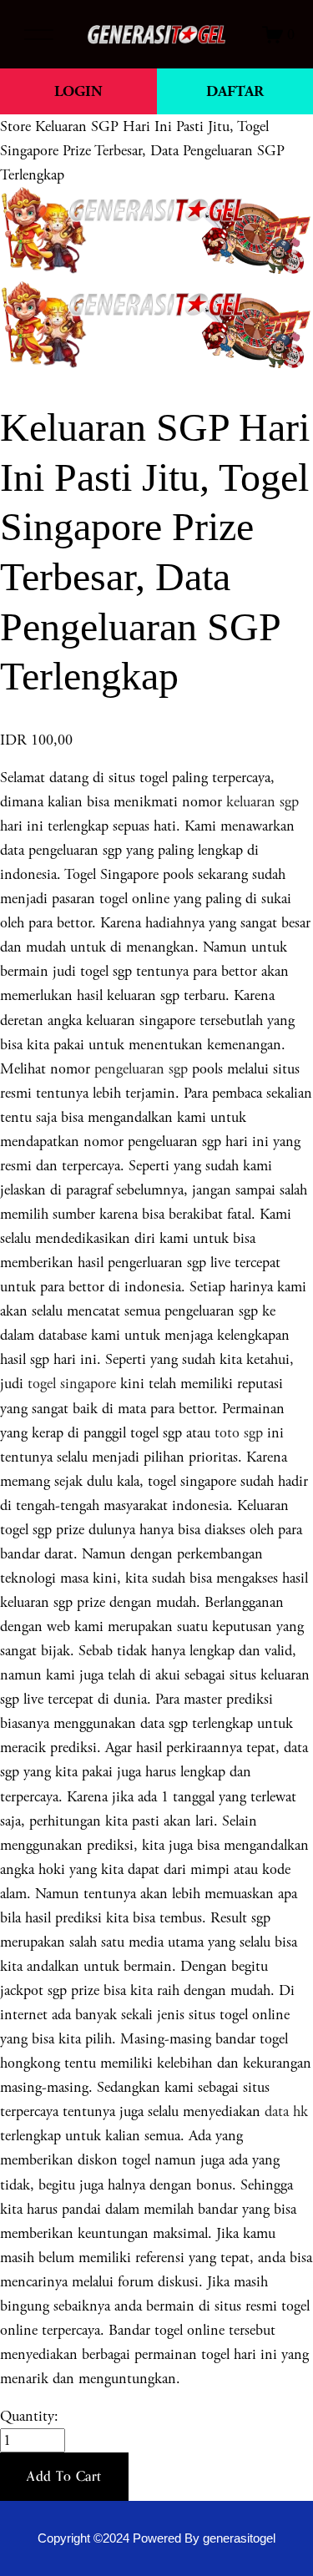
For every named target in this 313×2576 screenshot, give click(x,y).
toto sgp (239, 1433)
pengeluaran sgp (141, 1069)
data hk (286, 2111)
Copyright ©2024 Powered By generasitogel (156, 2538)
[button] (64, 2477)
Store (15, 126)
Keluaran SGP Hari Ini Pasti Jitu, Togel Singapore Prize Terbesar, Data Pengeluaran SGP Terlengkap (142, 151)
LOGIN (78, 91)
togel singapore (72, 1384)
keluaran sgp (263, 802)
